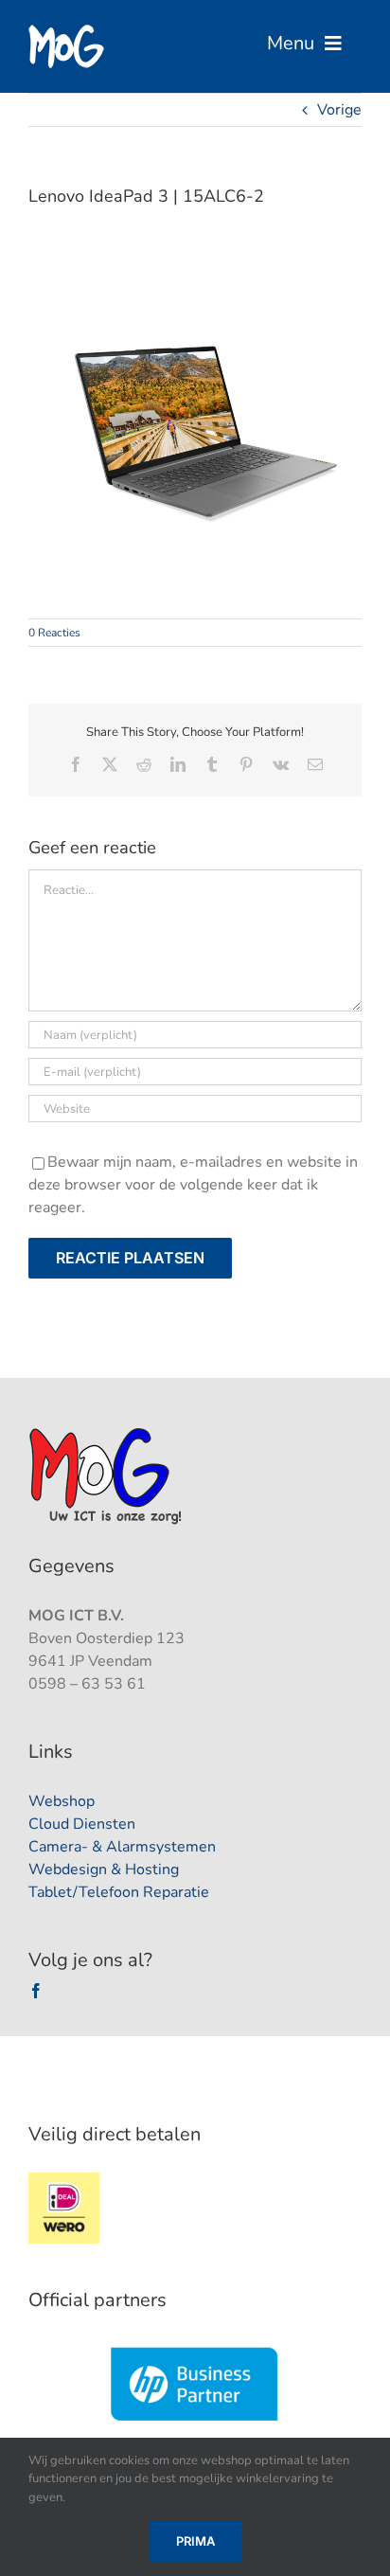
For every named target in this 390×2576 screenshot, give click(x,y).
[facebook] (36, 1991)
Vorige (339, 110)
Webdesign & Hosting (104, 1869)
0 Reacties (54, 633)
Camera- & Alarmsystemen (122, 1847)
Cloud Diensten (82, 1824)
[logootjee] (107, 1433)
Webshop (62, 1801)
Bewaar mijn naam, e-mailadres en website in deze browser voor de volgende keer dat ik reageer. (193, 1185)
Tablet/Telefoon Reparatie (119, 1892)
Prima (195, 2541)
